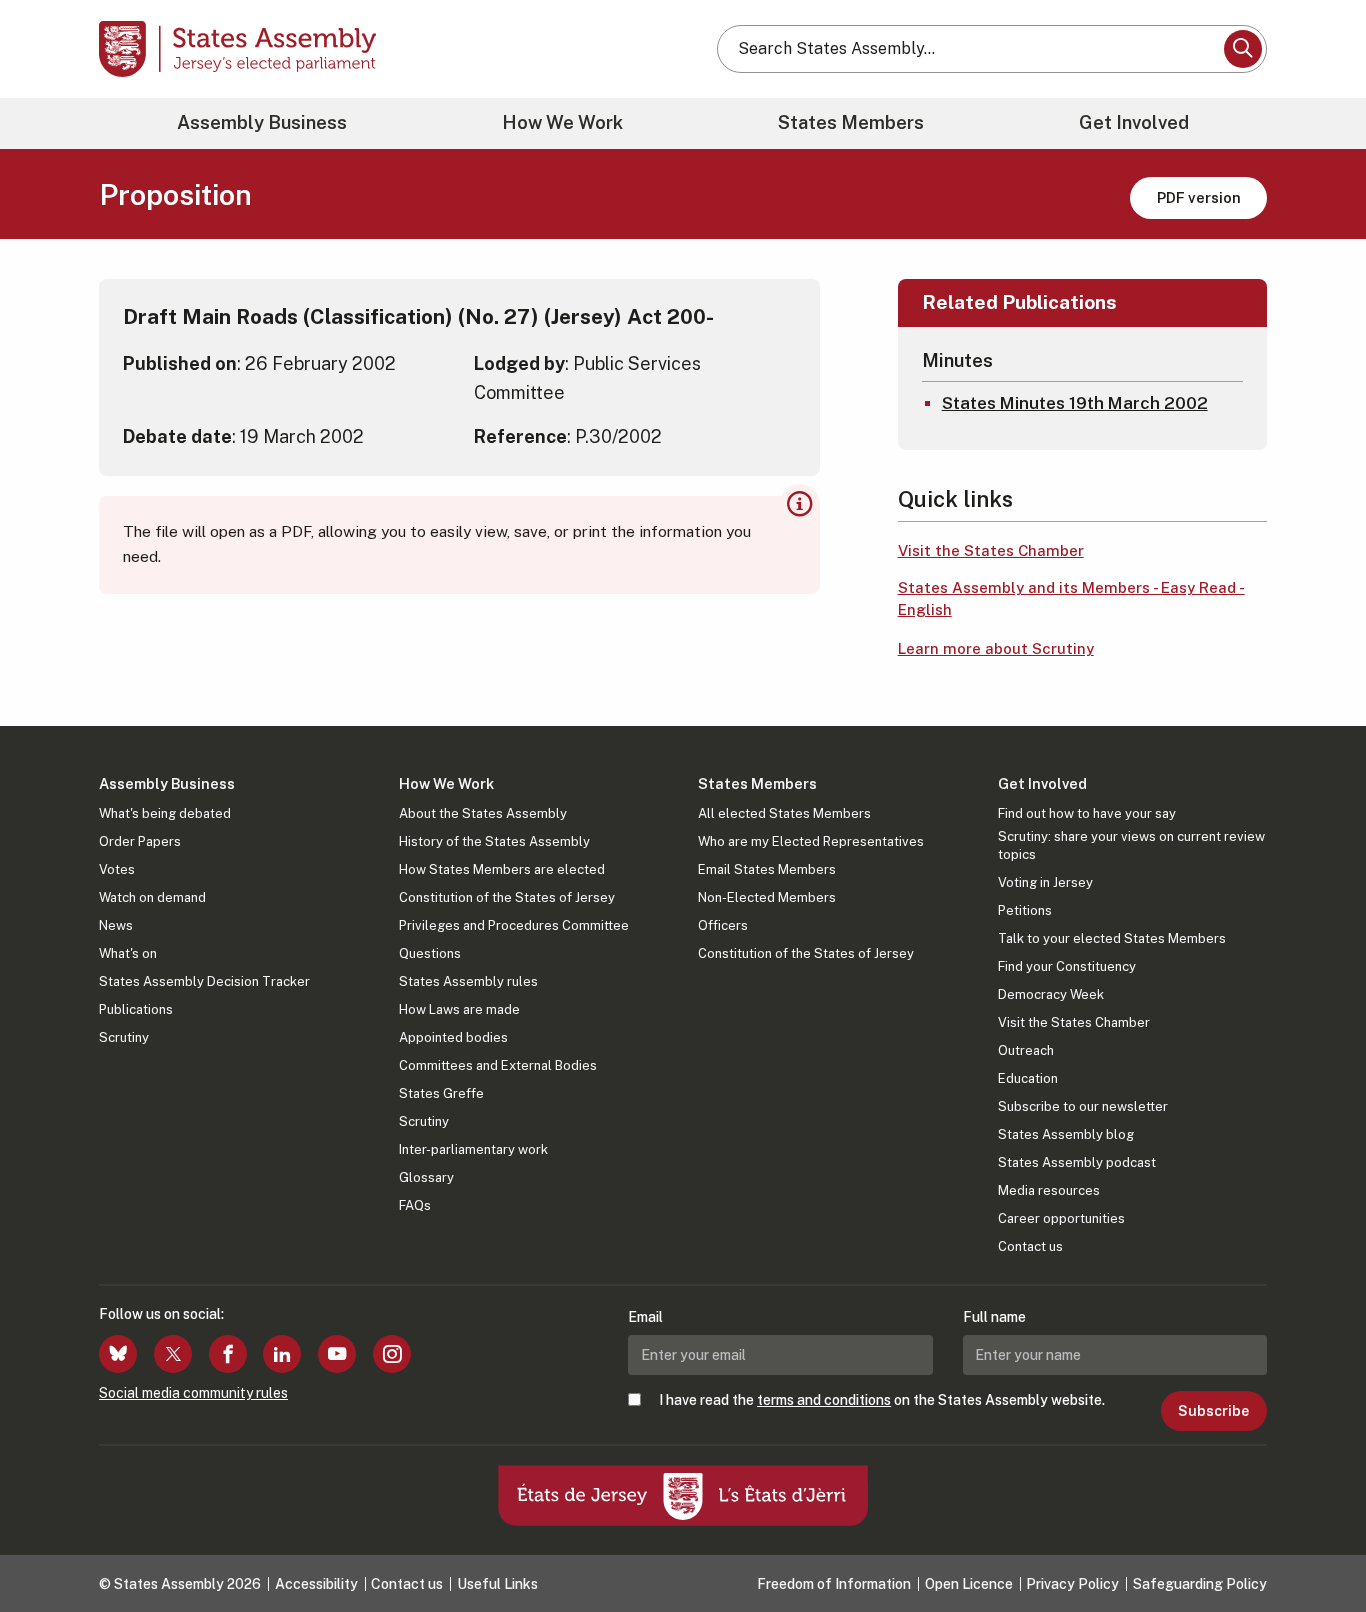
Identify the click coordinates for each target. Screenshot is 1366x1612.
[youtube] (337, 1354)
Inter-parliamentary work (473, 1149)
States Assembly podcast (1077, 1162)
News (116, 925)
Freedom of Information (834, 1584)
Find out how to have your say (1087, 813)
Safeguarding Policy (1200, 1584)
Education (1028, 1078)
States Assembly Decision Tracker (204, 981)
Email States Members (767, 869)
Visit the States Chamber (991, 550)
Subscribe (1213, 1411)
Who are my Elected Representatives (811, 841)
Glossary (426, 1177)
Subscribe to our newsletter (1083, 1106)
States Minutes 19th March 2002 (1075, 403)
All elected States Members (784, 813)
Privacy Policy (1072, 1584)
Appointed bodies (453, 1037)
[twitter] (173, 1354)
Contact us (1030, 1246)
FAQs (415, 1205)
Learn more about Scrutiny (996, 648)
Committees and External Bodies (498, 1065)
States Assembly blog (1066, 1134)
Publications (136, 1009)
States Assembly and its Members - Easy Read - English (1071, 599)
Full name (994, 1317)
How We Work (562, 122)
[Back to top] (1317, 1544)
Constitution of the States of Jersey (507, 897)
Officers (723, 925)
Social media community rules (193, 1393)
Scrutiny (124, 1037)
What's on (128, 953)
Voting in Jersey (1045, 882)
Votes (117, 869)
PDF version (1199, 197)
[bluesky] (118, 1354)
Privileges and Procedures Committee (514, 925)
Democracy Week (1051, 994)
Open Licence (969, 1584)
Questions (430, 953)
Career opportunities (1061, 1218)
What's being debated (165, 813)
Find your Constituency (1067, 966)
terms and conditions (824, 1400)
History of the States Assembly (494, 841)
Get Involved (1134, 122)
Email (645, 1317)
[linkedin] (282, 1354)
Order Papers (140, 841)
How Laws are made (459, 1009)
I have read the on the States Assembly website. (882, 1400)
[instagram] (392, 1354)
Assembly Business (262, 122)
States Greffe (441, 1093)
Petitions (1025, 910)
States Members (851, 122)
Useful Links (497, 1584)
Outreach (1026, 1050)
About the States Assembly (483, 813)
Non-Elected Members (767, 897)
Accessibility (316, 1584)
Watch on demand (152, 897)
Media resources (1049, 1190)
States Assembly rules (468, 981)
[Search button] (1243, 49)
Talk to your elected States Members (1112, 938)
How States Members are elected (502, 869)
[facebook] (228, 1354)
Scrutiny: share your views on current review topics (1131, 845)
